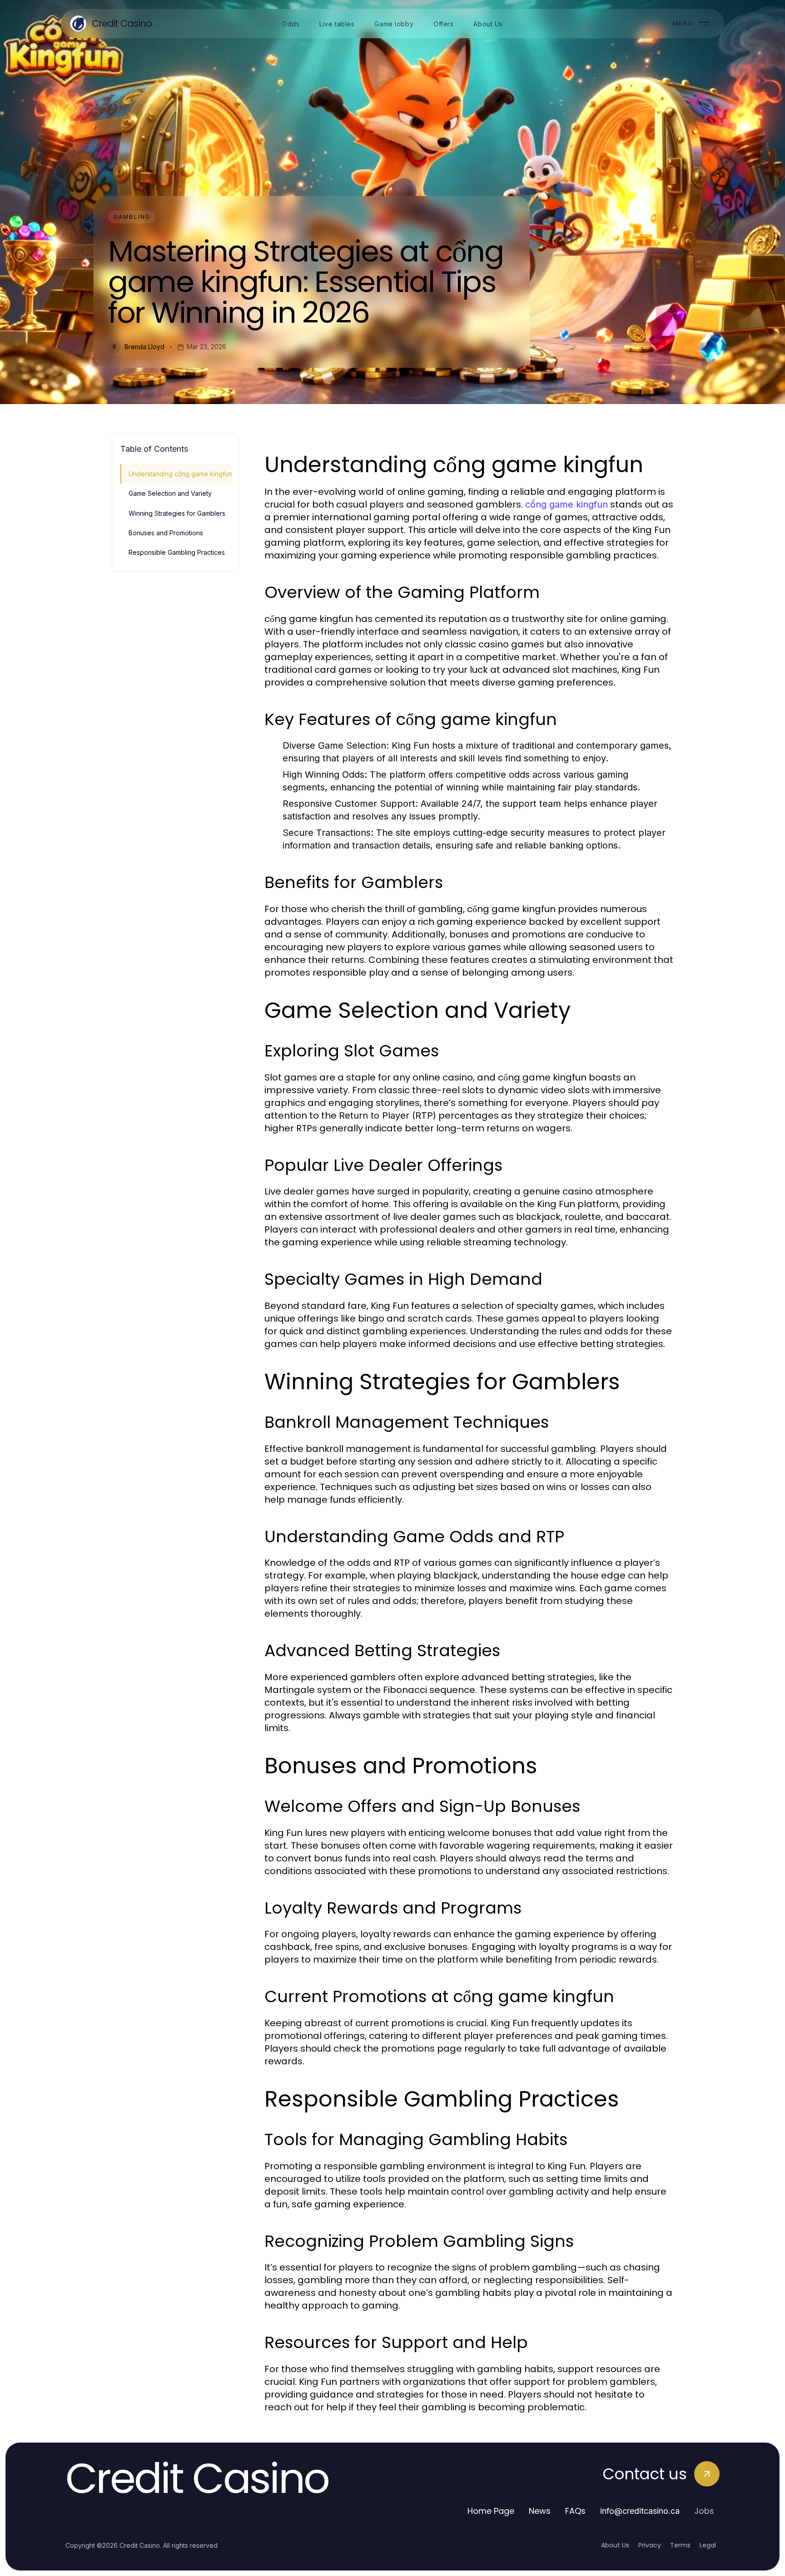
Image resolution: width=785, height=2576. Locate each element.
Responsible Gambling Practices (177, 552)
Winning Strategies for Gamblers (177, 513)
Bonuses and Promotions (166, 533)
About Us (615, 2545)
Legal (708, 2545)
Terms (680, 2545)
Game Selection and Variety (170, 493)
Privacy (650, 2545)
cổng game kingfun (566, 504)
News (540, 2511)
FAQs (575, 2511)
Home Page (491, 2511)
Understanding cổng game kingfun (180, 474)
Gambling (132, 217)
